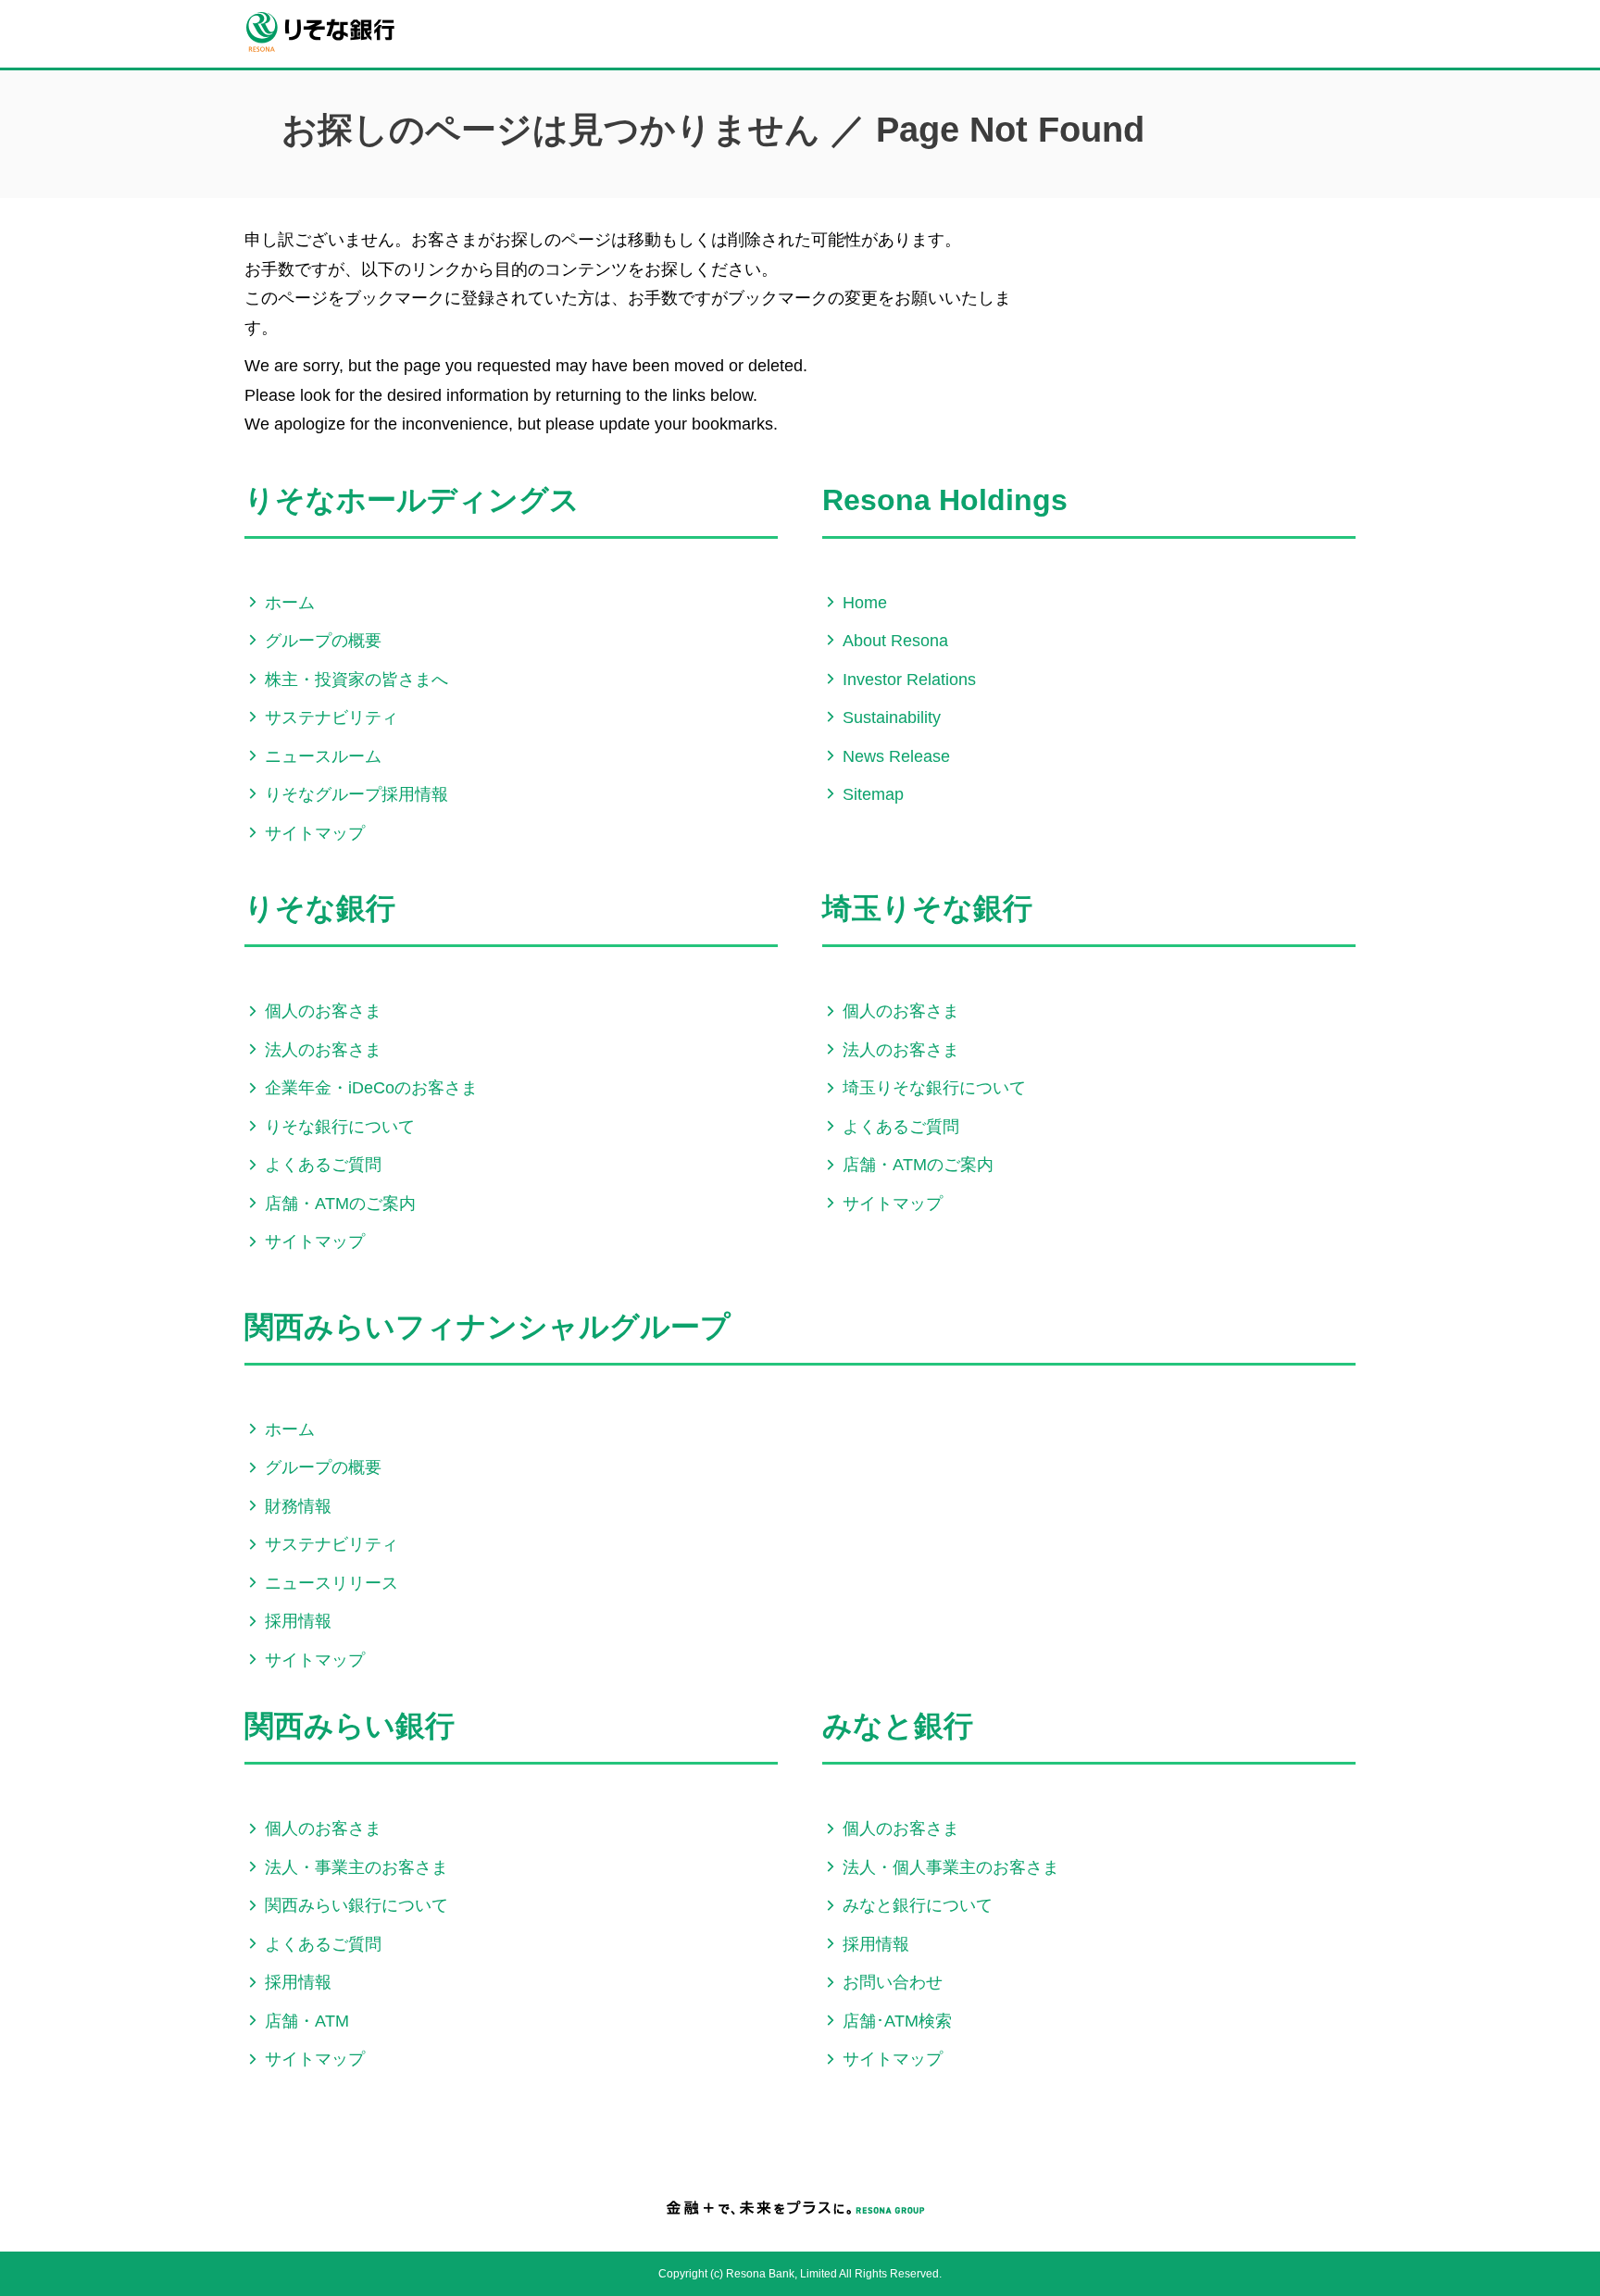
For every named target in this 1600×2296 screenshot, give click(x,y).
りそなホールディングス (412, 500)
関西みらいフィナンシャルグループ (487, 1327)
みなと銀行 (898, 1726)
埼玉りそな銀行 (927, 908)
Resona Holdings (945, 500)
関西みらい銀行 (350, 1726)
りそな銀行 (320, 908)
